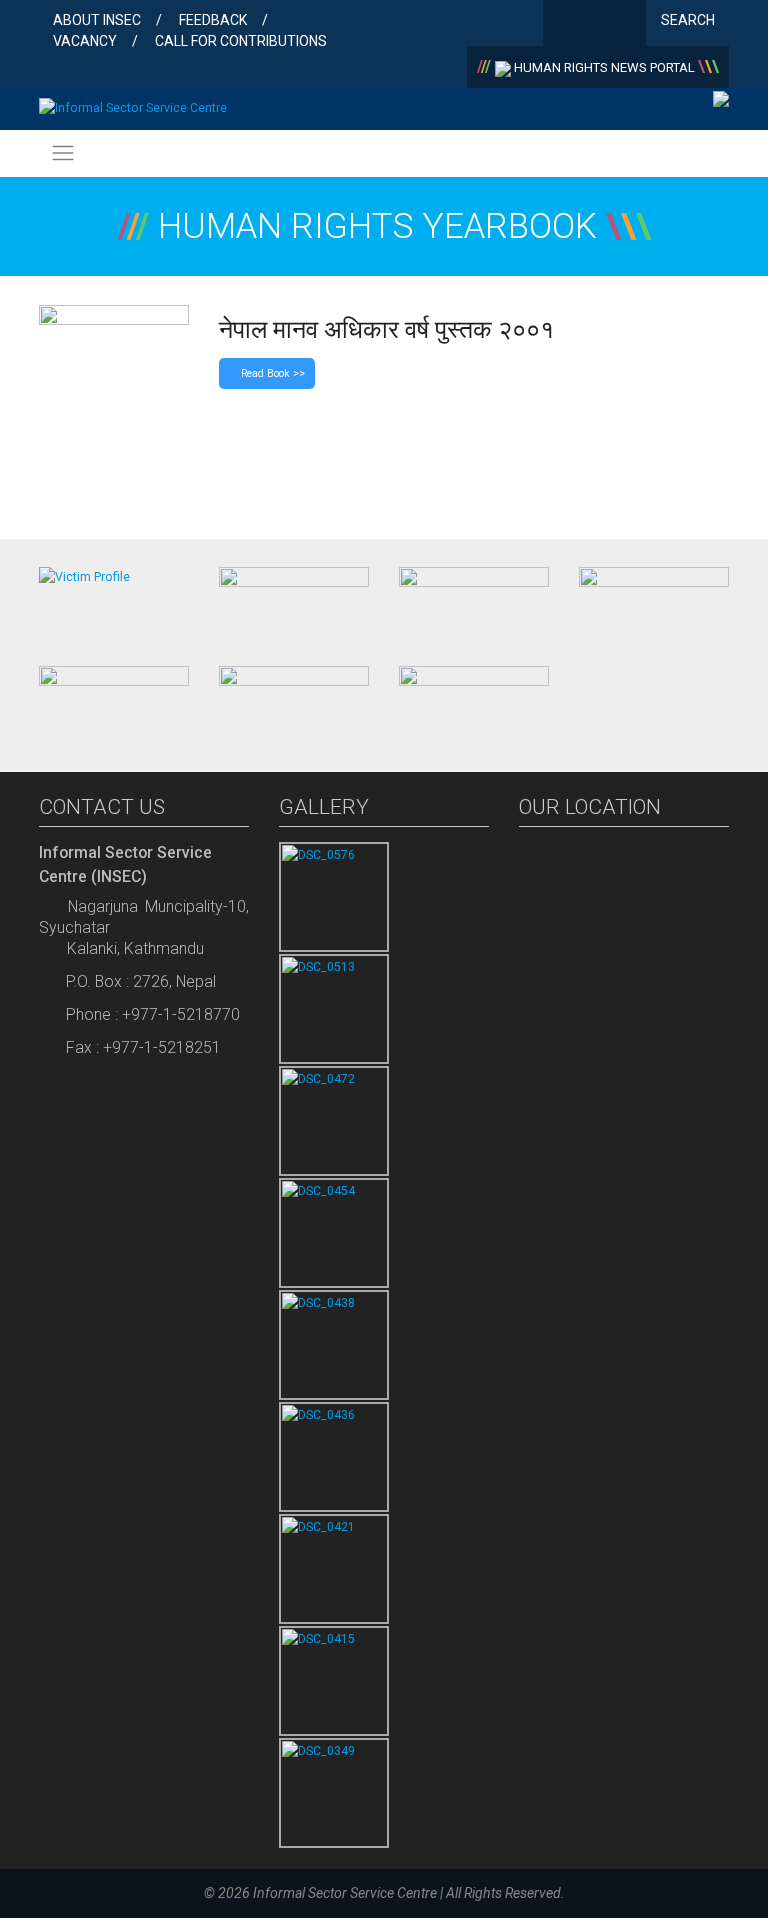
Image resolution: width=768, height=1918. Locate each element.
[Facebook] (562, 25)
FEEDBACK (213, 20)
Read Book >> (271, 373)
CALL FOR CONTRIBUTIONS (241, 41)
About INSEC (97, 20)
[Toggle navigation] (62, 153)
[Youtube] (626, 25)
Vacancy (85, 41)
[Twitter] (594, 25)
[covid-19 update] (114, 702)
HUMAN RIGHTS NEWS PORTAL (604, 67)
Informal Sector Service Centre (345, 1893)
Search (689, 20)
